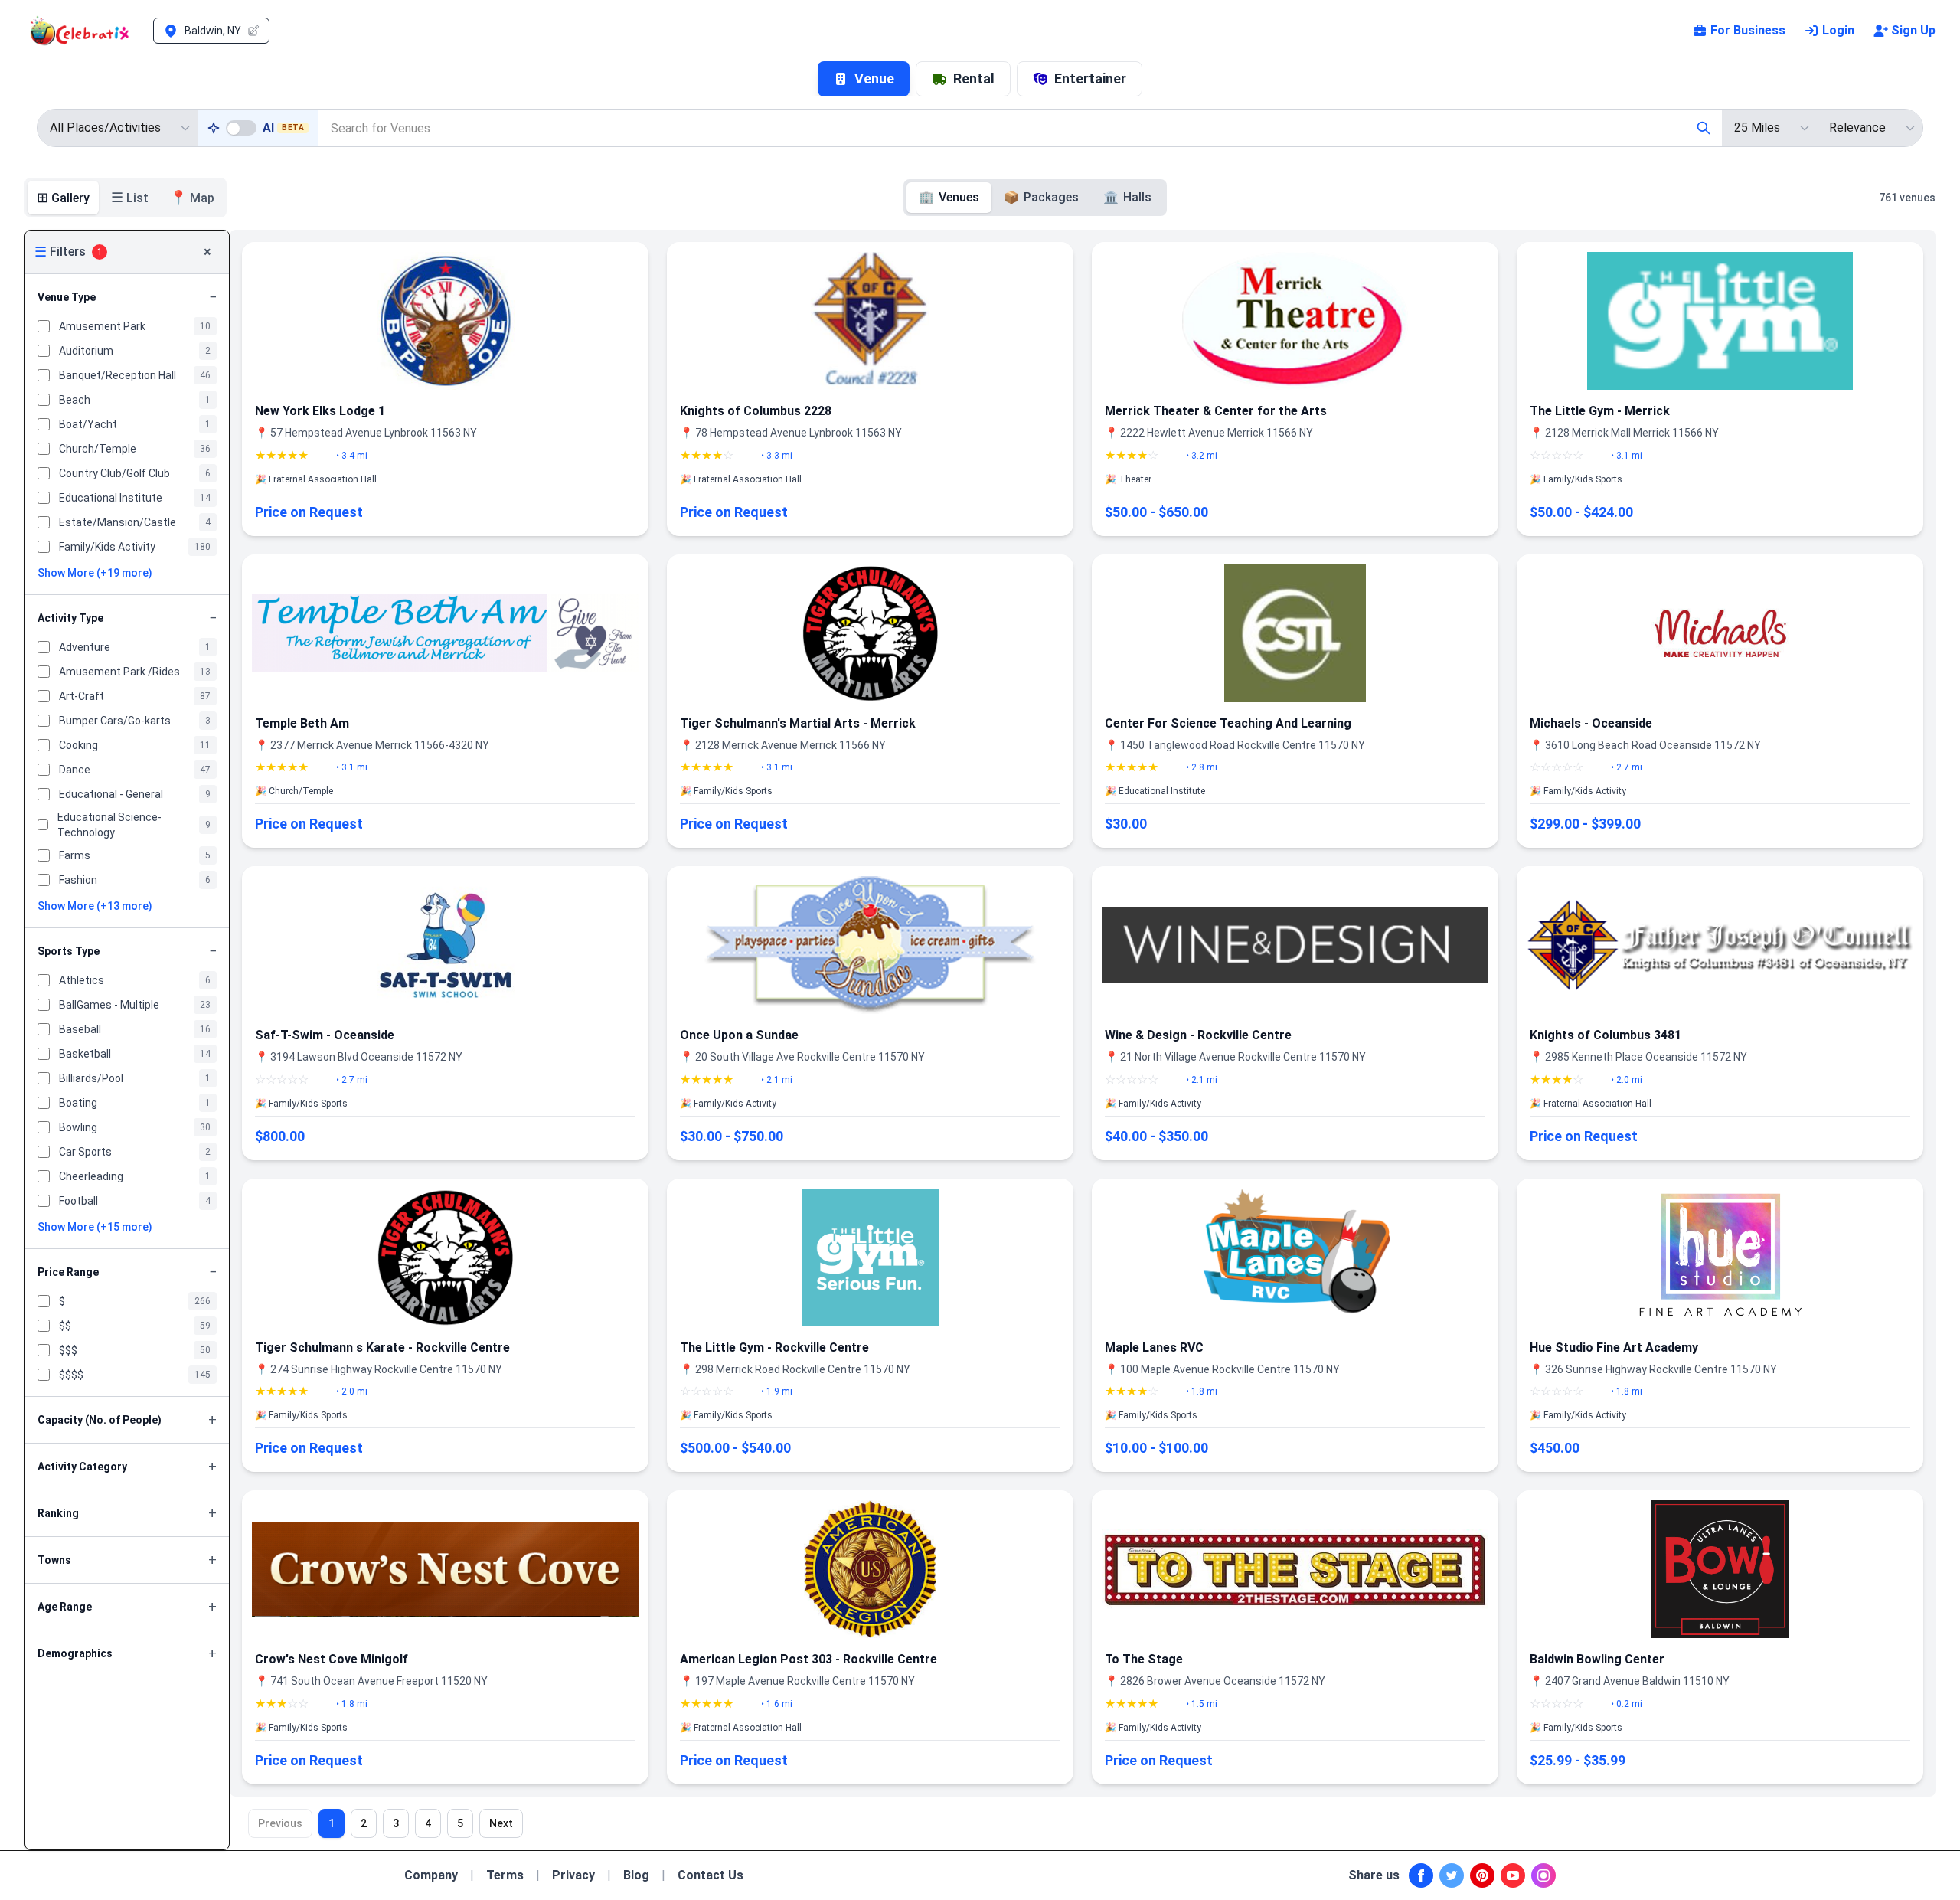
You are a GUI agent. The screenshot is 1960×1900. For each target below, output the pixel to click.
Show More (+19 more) (95, 573)
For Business (1748, 30)
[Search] (1704, 128)
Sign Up (1913, 30)
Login (1838, 30)
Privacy (573, 1875)
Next (501, 1823)
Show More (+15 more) (95, 1227)
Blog (636, 1875)
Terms (505, 1875)
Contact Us (710, 1875)
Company (431, 1875)
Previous (280, 1823)
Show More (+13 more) (95, 906)
